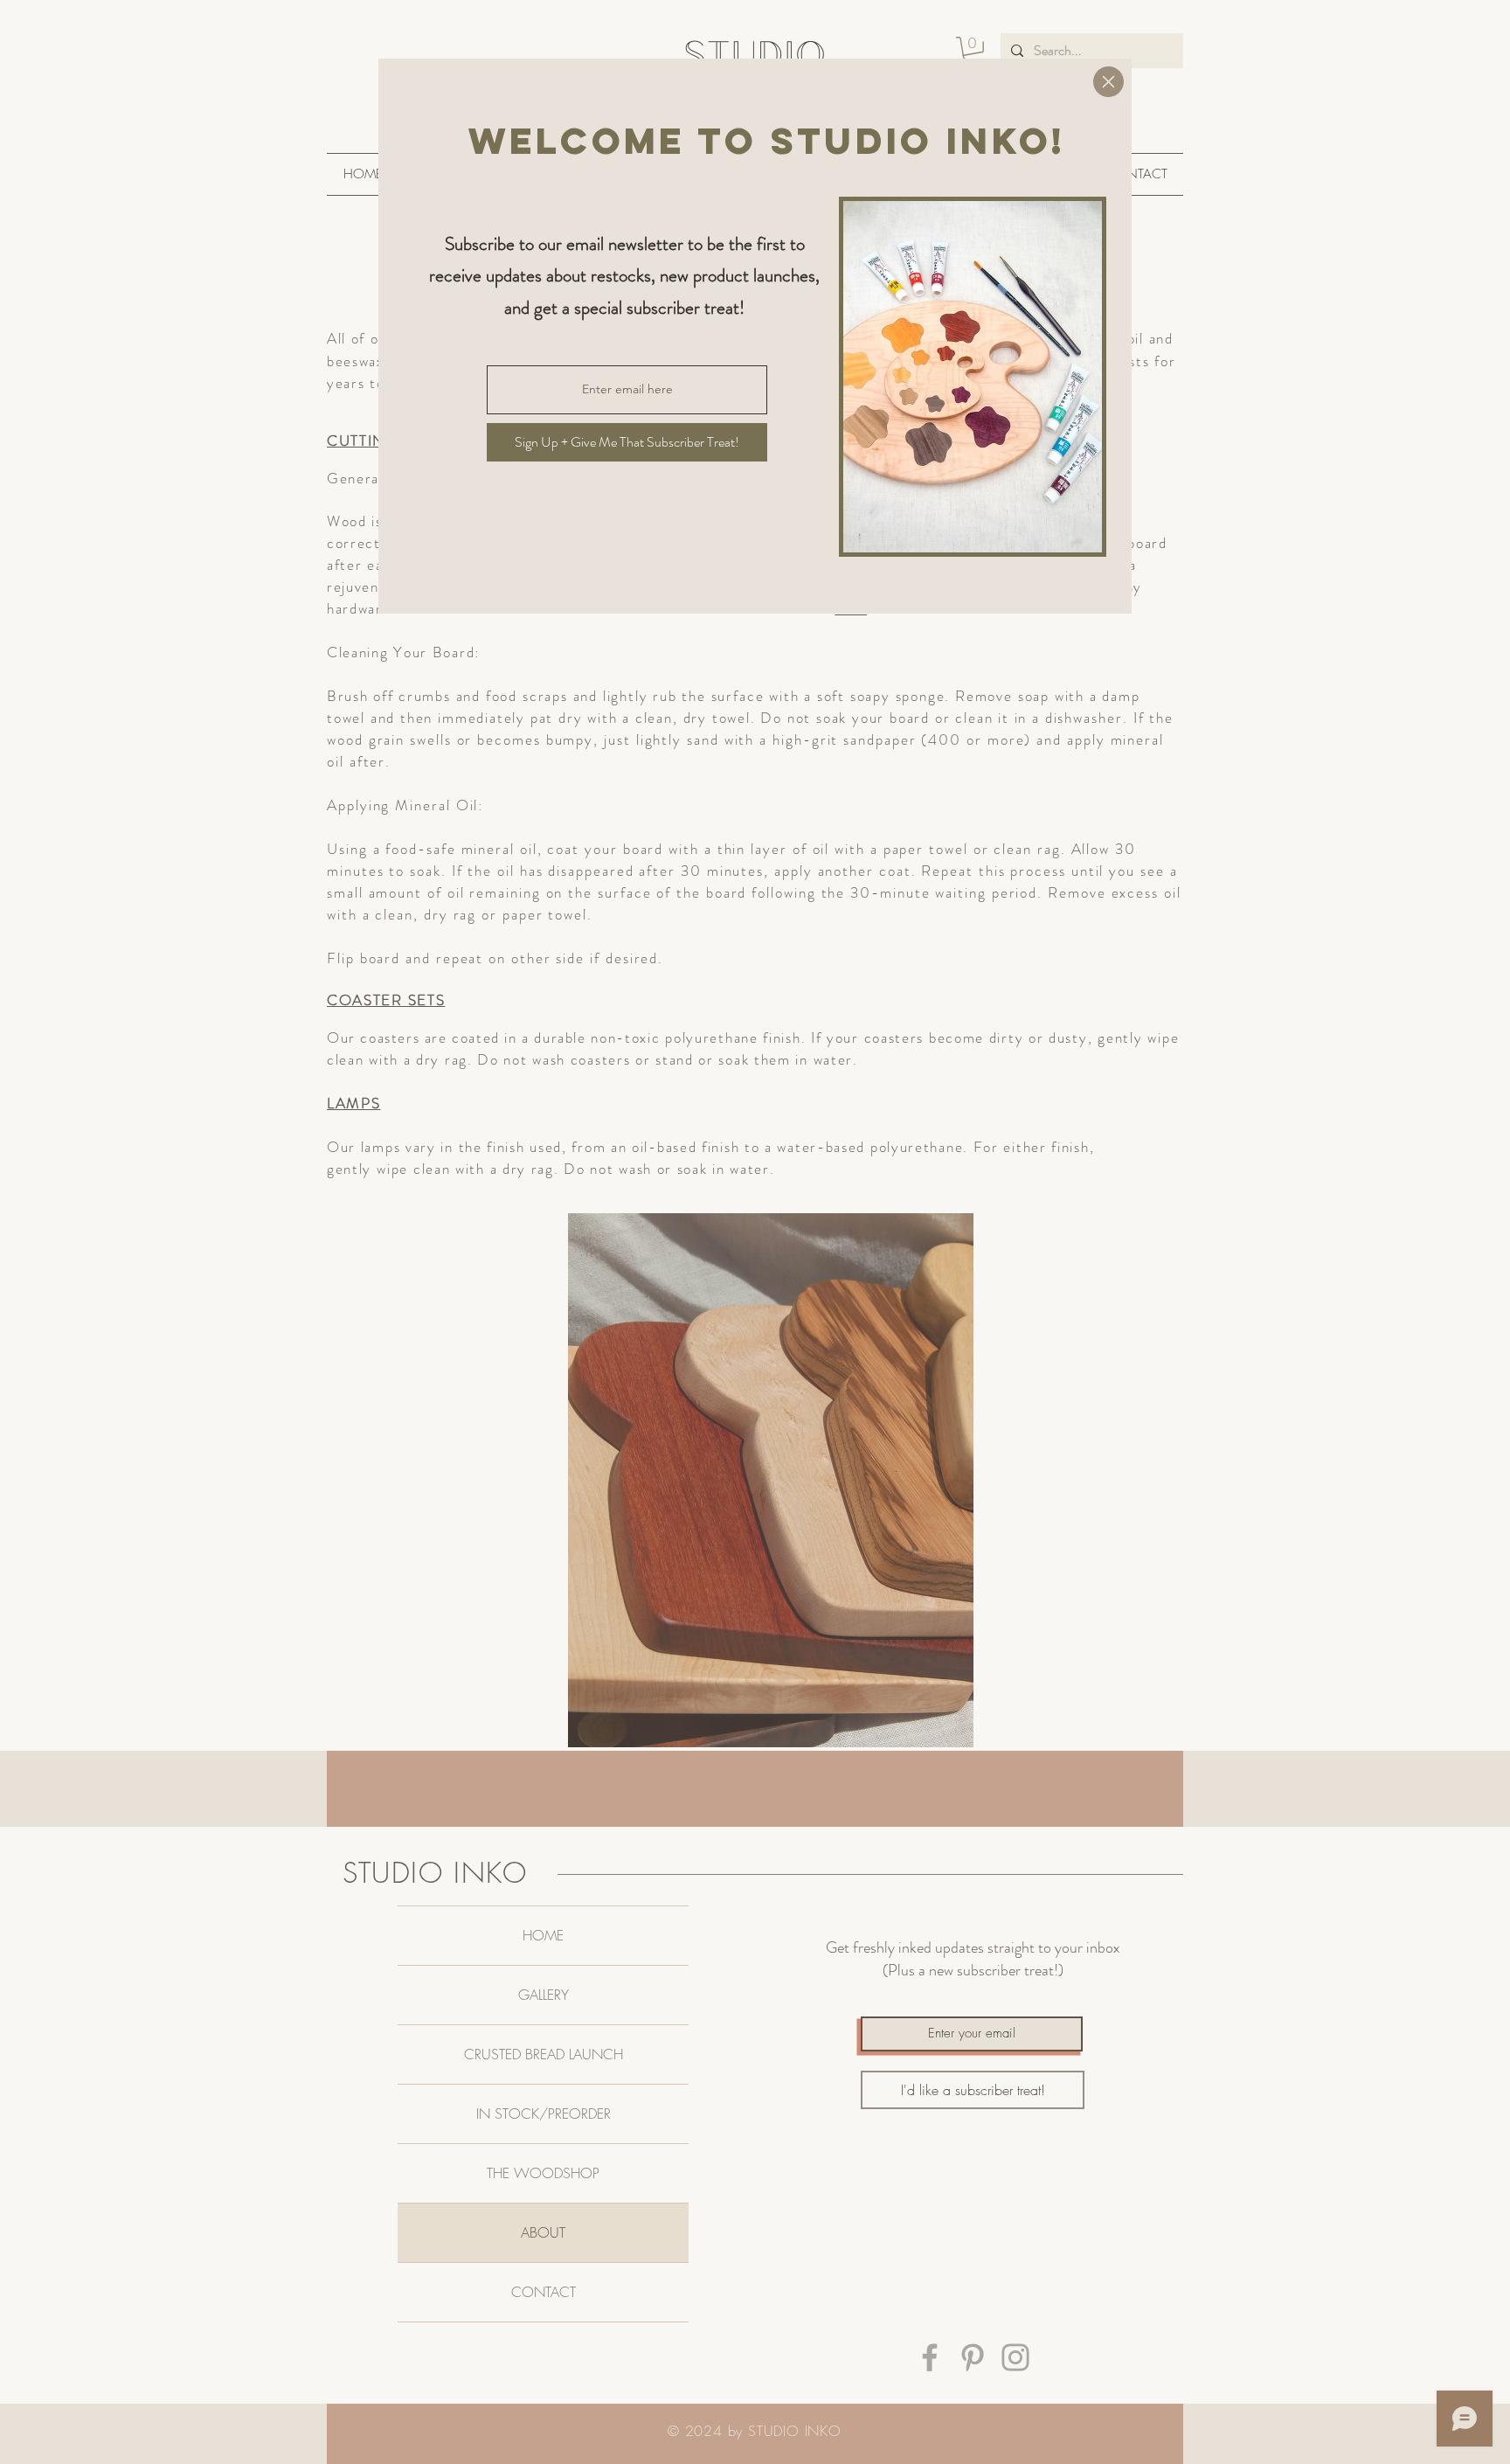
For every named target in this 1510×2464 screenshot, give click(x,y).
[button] (1108, 82)
